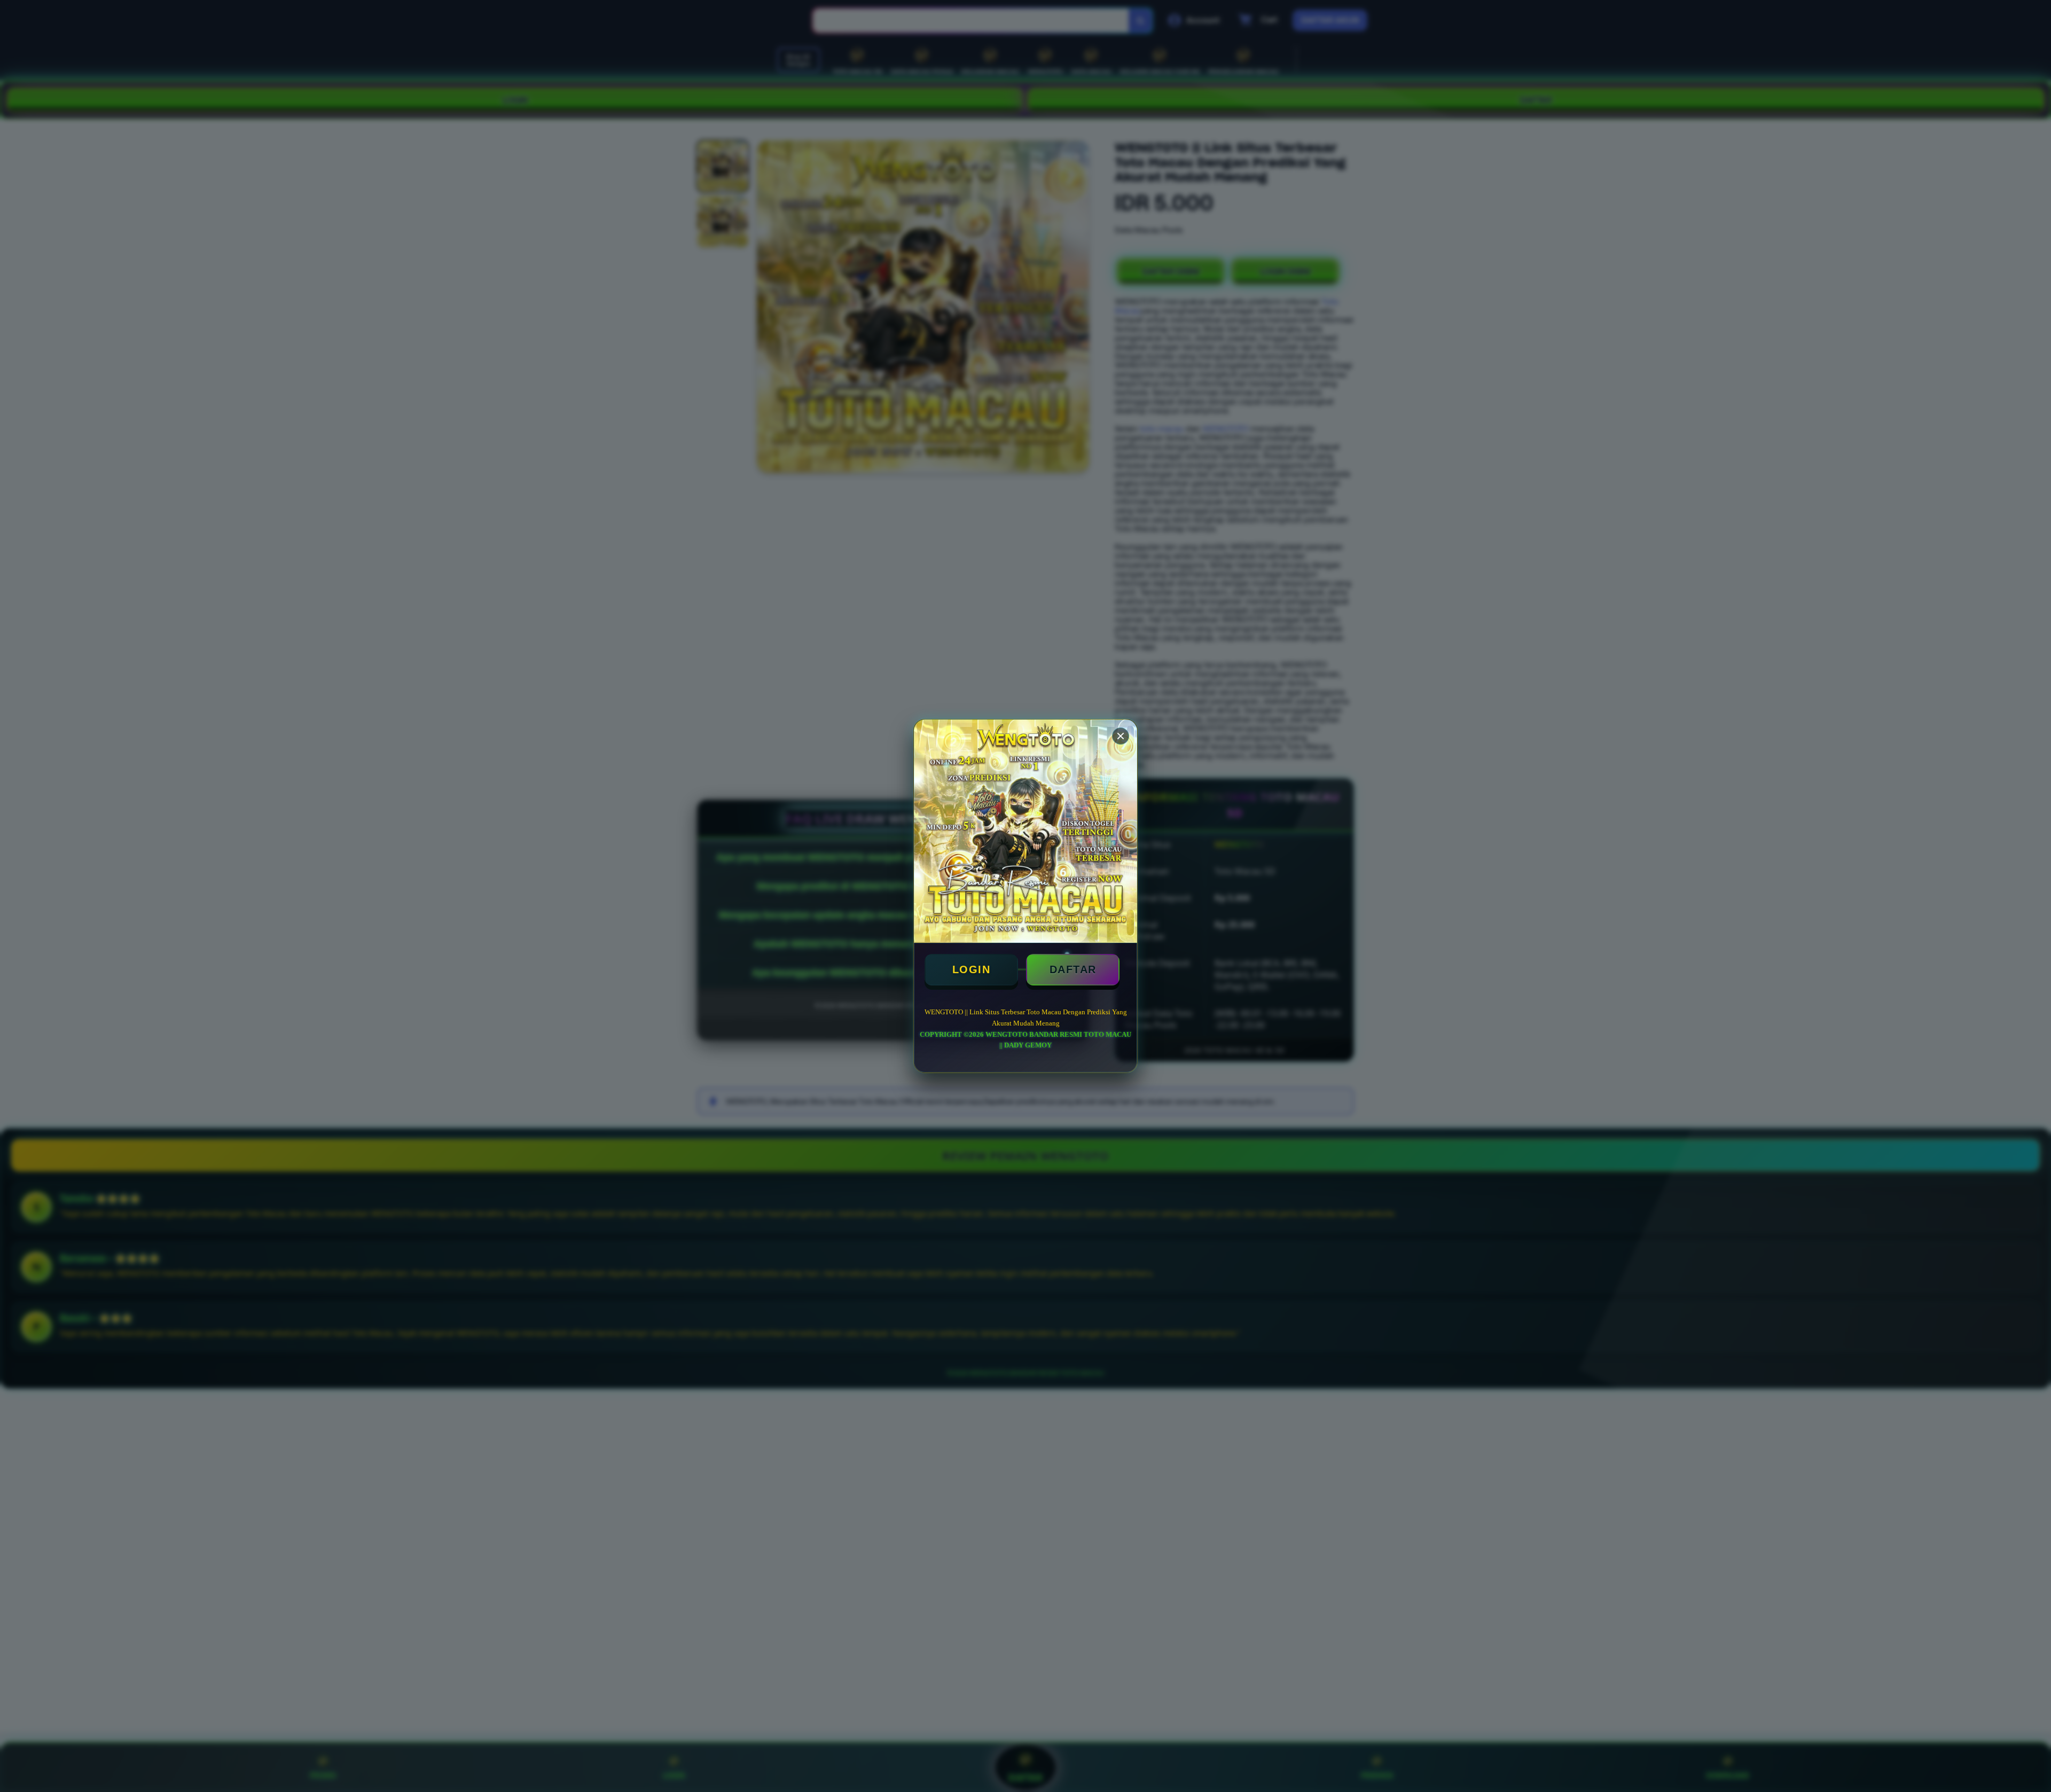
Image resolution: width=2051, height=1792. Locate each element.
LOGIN (972, 969)
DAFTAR (1073, 969)
